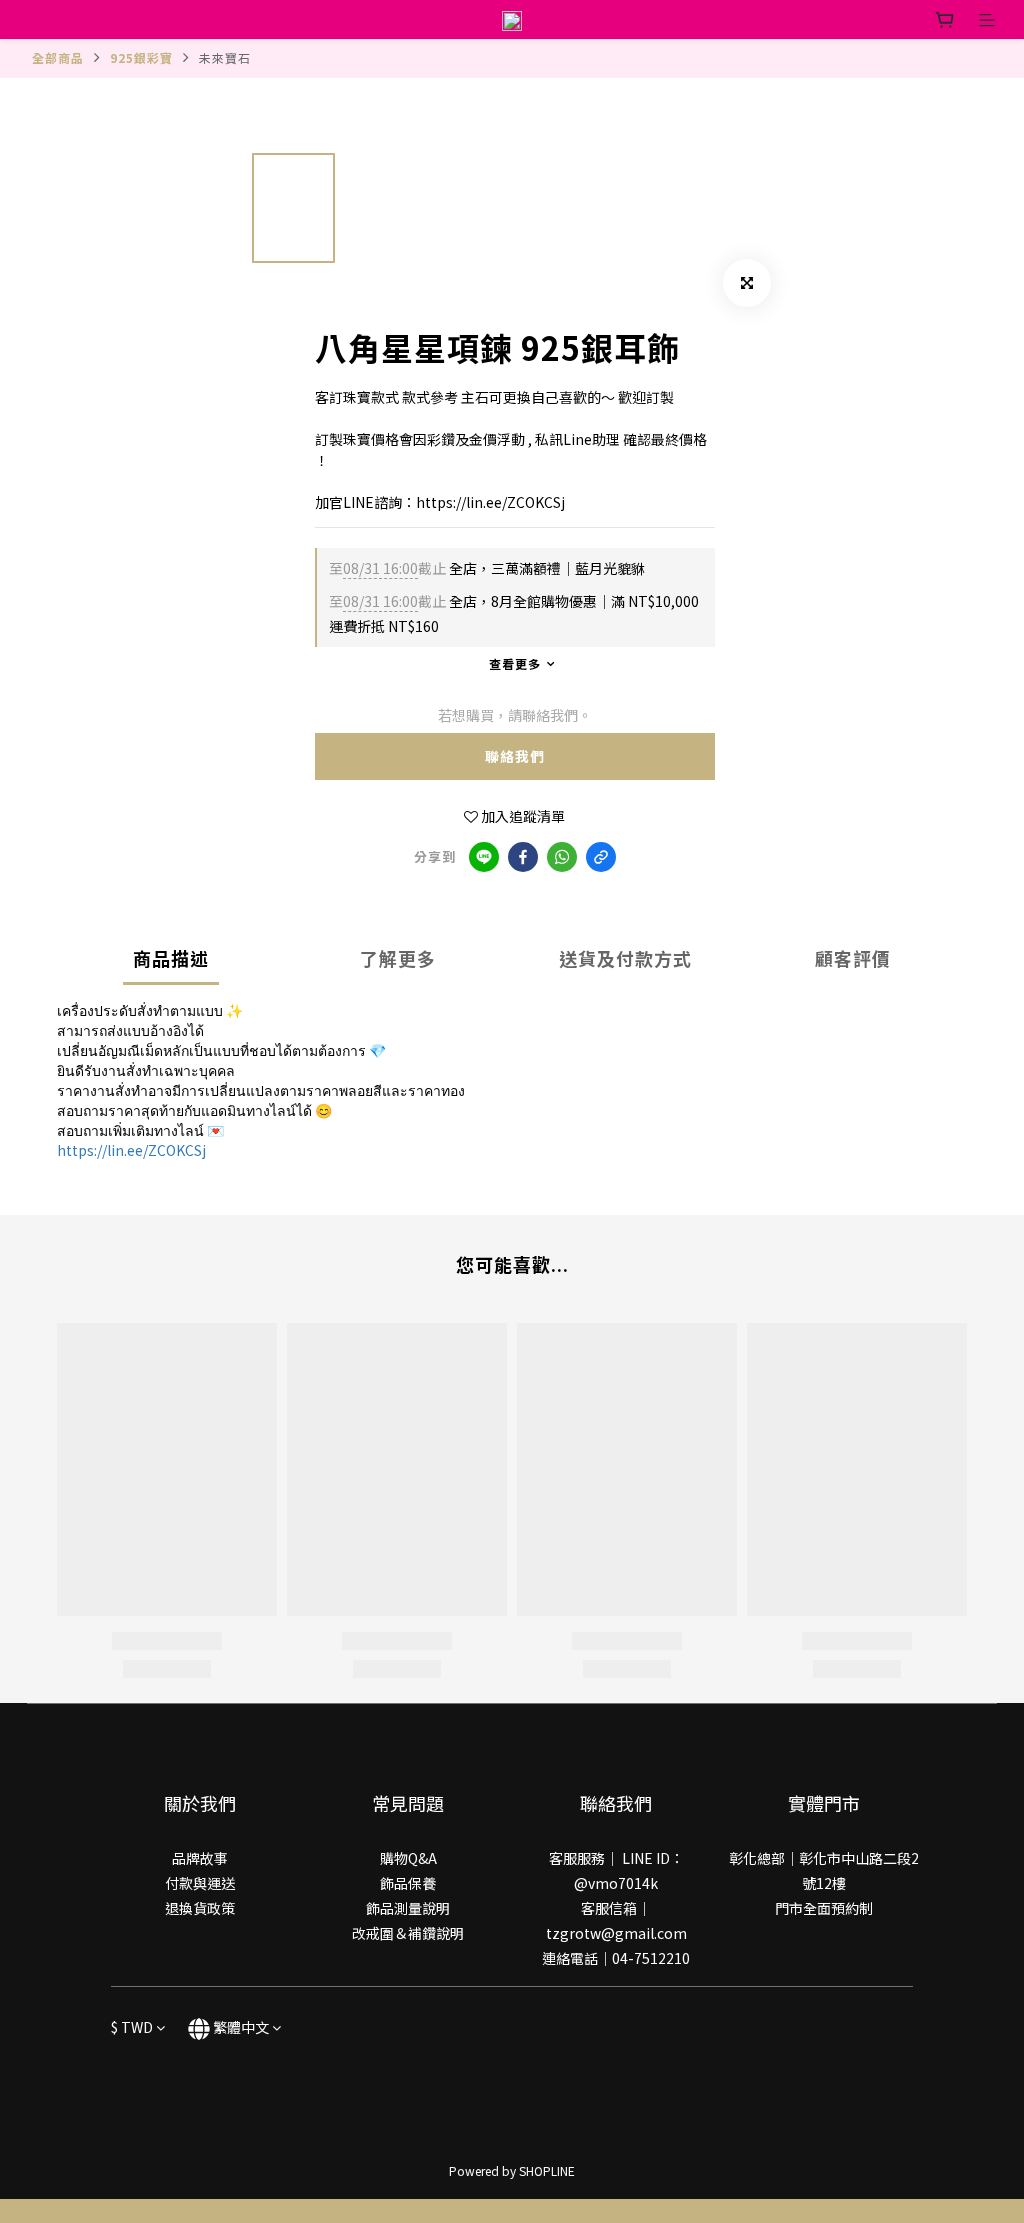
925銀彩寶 (141, 57)
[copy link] (601, 857)
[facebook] (523, 857)
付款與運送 (200, 1883)
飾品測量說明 (408, 1908)
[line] (484, 857)
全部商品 (58, 57)
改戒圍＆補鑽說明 (408, 1933)
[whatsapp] (562, 857)
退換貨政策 (200, 1908)
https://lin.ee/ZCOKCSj (131, 1150)
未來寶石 (225, 57)
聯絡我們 (515, 756)
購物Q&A (408, 1858)
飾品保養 (408, 1883)
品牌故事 (200, 1858)
